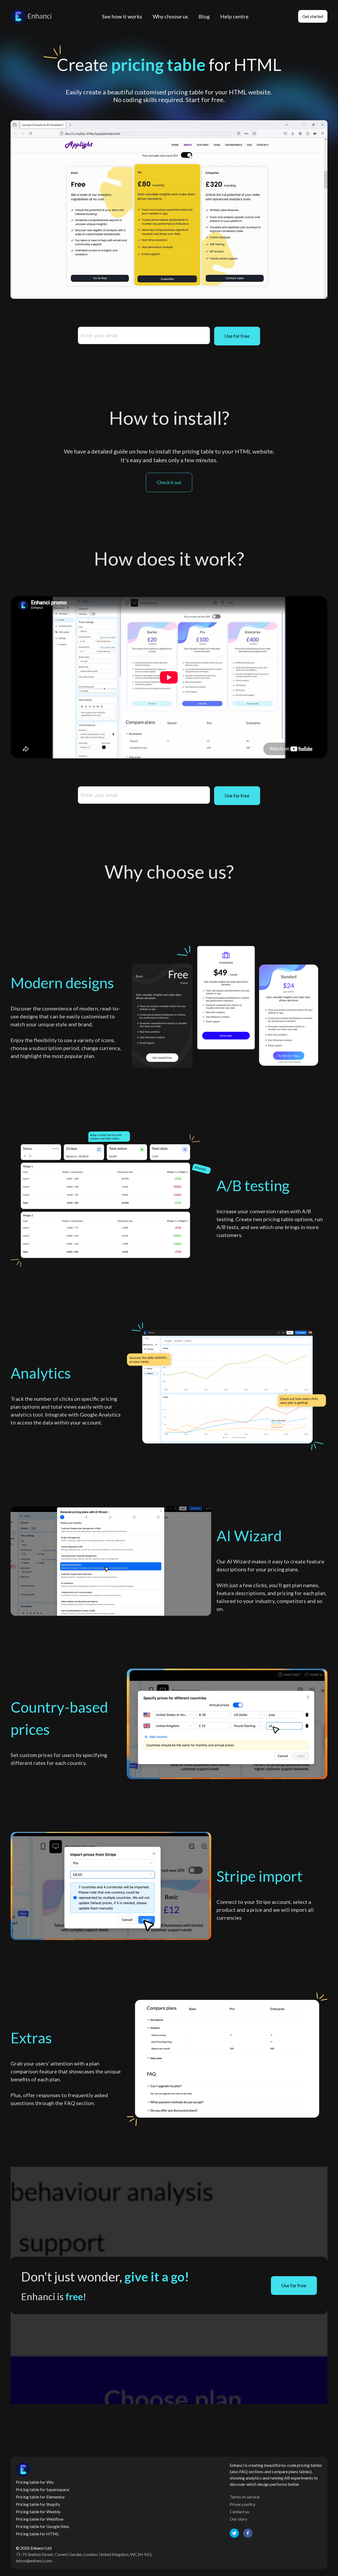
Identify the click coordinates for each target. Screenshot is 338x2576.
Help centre (234, 16)
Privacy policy (243, 2504)
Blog (204, 16)
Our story (238, 2519)
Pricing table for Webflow (40, 2519)
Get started (313, 16)
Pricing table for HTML (37, 2534)
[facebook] (248, 2533)
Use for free (237, 336)
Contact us (240, 2512)
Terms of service (245, 2497)
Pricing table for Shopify (38, 2504)
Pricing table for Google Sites (43, 2526)
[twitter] (234, 2533)
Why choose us (170, 16)
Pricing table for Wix (35, 2482)
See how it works (122, 16)
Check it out (169, 482)
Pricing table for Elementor (40, 2497)
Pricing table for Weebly (38, 2512)
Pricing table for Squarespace (43, 2489)
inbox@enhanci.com (34, 2561)
